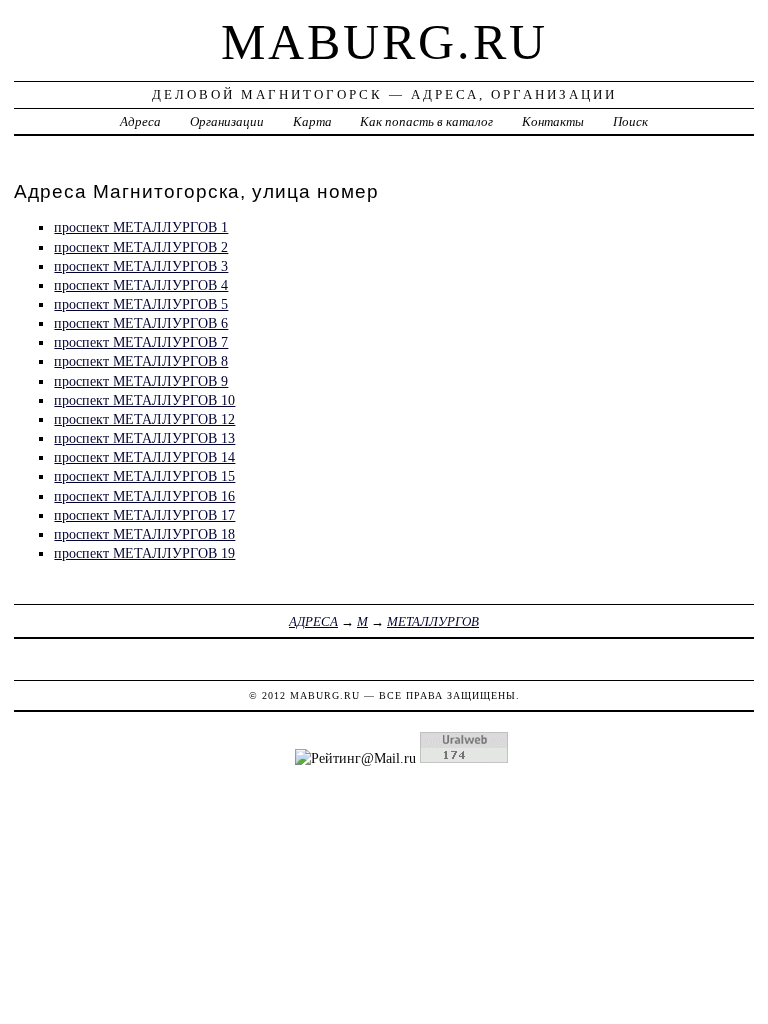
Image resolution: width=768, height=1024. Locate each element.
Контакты (553, 121)
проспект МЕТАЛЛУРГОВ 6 (141, 323)
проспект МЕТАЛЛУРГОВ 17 (144, 515)
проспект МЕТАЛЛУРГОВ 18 (144, 534)
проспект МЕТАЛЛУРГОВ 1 (141, 227)
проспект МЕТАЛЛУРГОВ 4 (141, 285)
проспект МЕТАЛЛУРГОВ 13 (144, 438)
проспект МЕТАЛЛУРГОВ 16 (144, 496)
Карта (312, 121)
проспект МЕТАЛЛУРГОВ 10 (144, 400)
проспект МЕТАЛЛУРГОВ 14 (144, 457)
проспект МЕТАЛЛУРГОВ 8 (141, 361)
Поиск (630, 121)
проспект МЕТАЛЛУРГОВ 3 (141, 266)
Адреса (140, 121)
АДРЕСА (313, 621)
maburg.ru (384, 42)
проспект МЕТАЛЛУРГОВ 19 (144, 553)
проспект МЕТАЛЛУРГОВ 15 (144, 476)
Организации (227, 121)
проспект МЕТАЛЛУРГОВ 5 (141, 304)
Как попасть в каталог (426, 121)
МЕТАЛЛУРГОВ (433, 621)
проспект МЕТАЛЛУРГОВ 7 (141, 342)
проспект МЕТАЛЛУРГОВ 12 (144, 419)
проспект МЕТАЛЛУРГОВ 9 (141, 381)
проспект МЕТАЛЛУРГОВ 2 (141, 247)
